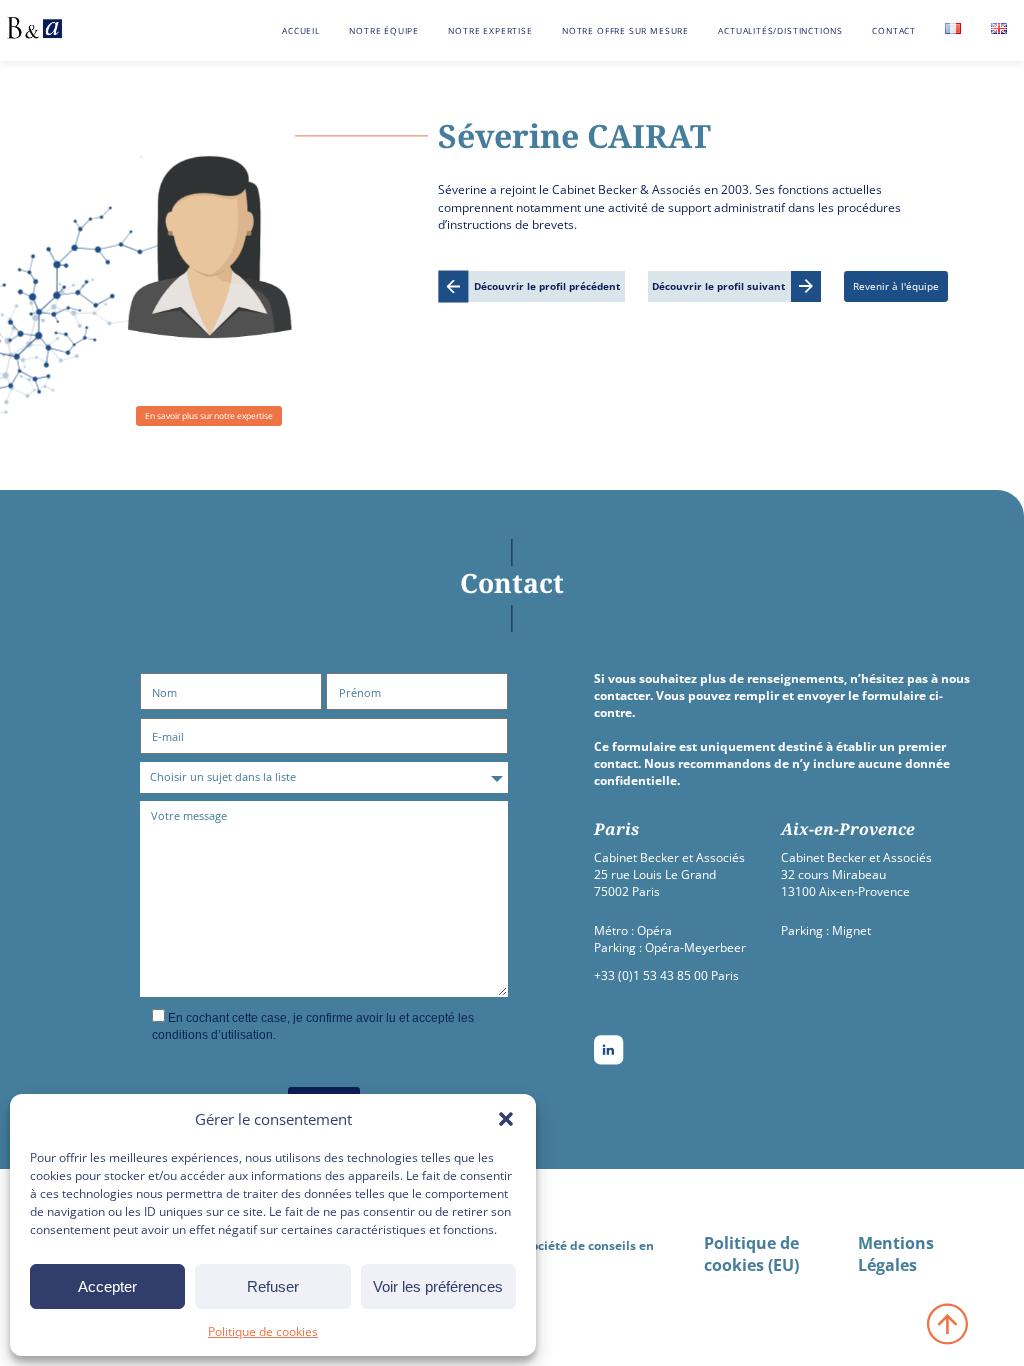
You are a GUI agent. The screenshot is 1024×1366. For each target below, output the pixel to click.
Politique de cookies (263, 1331)
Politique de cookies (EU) (751, 1254)
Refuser (273, 1286)
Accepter (107, 1286)
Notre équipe (384, 30)
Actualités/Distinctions (780, 30)
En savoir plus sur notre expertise (209, 415)
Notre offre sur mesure (625, 30)
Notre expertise (490, 30)
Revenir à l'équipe (896, 286)
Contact (894, 30)
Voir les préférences (438, 1286)
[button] (506, 1119)
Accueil (301, 30)
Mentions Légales (896, 1254)
